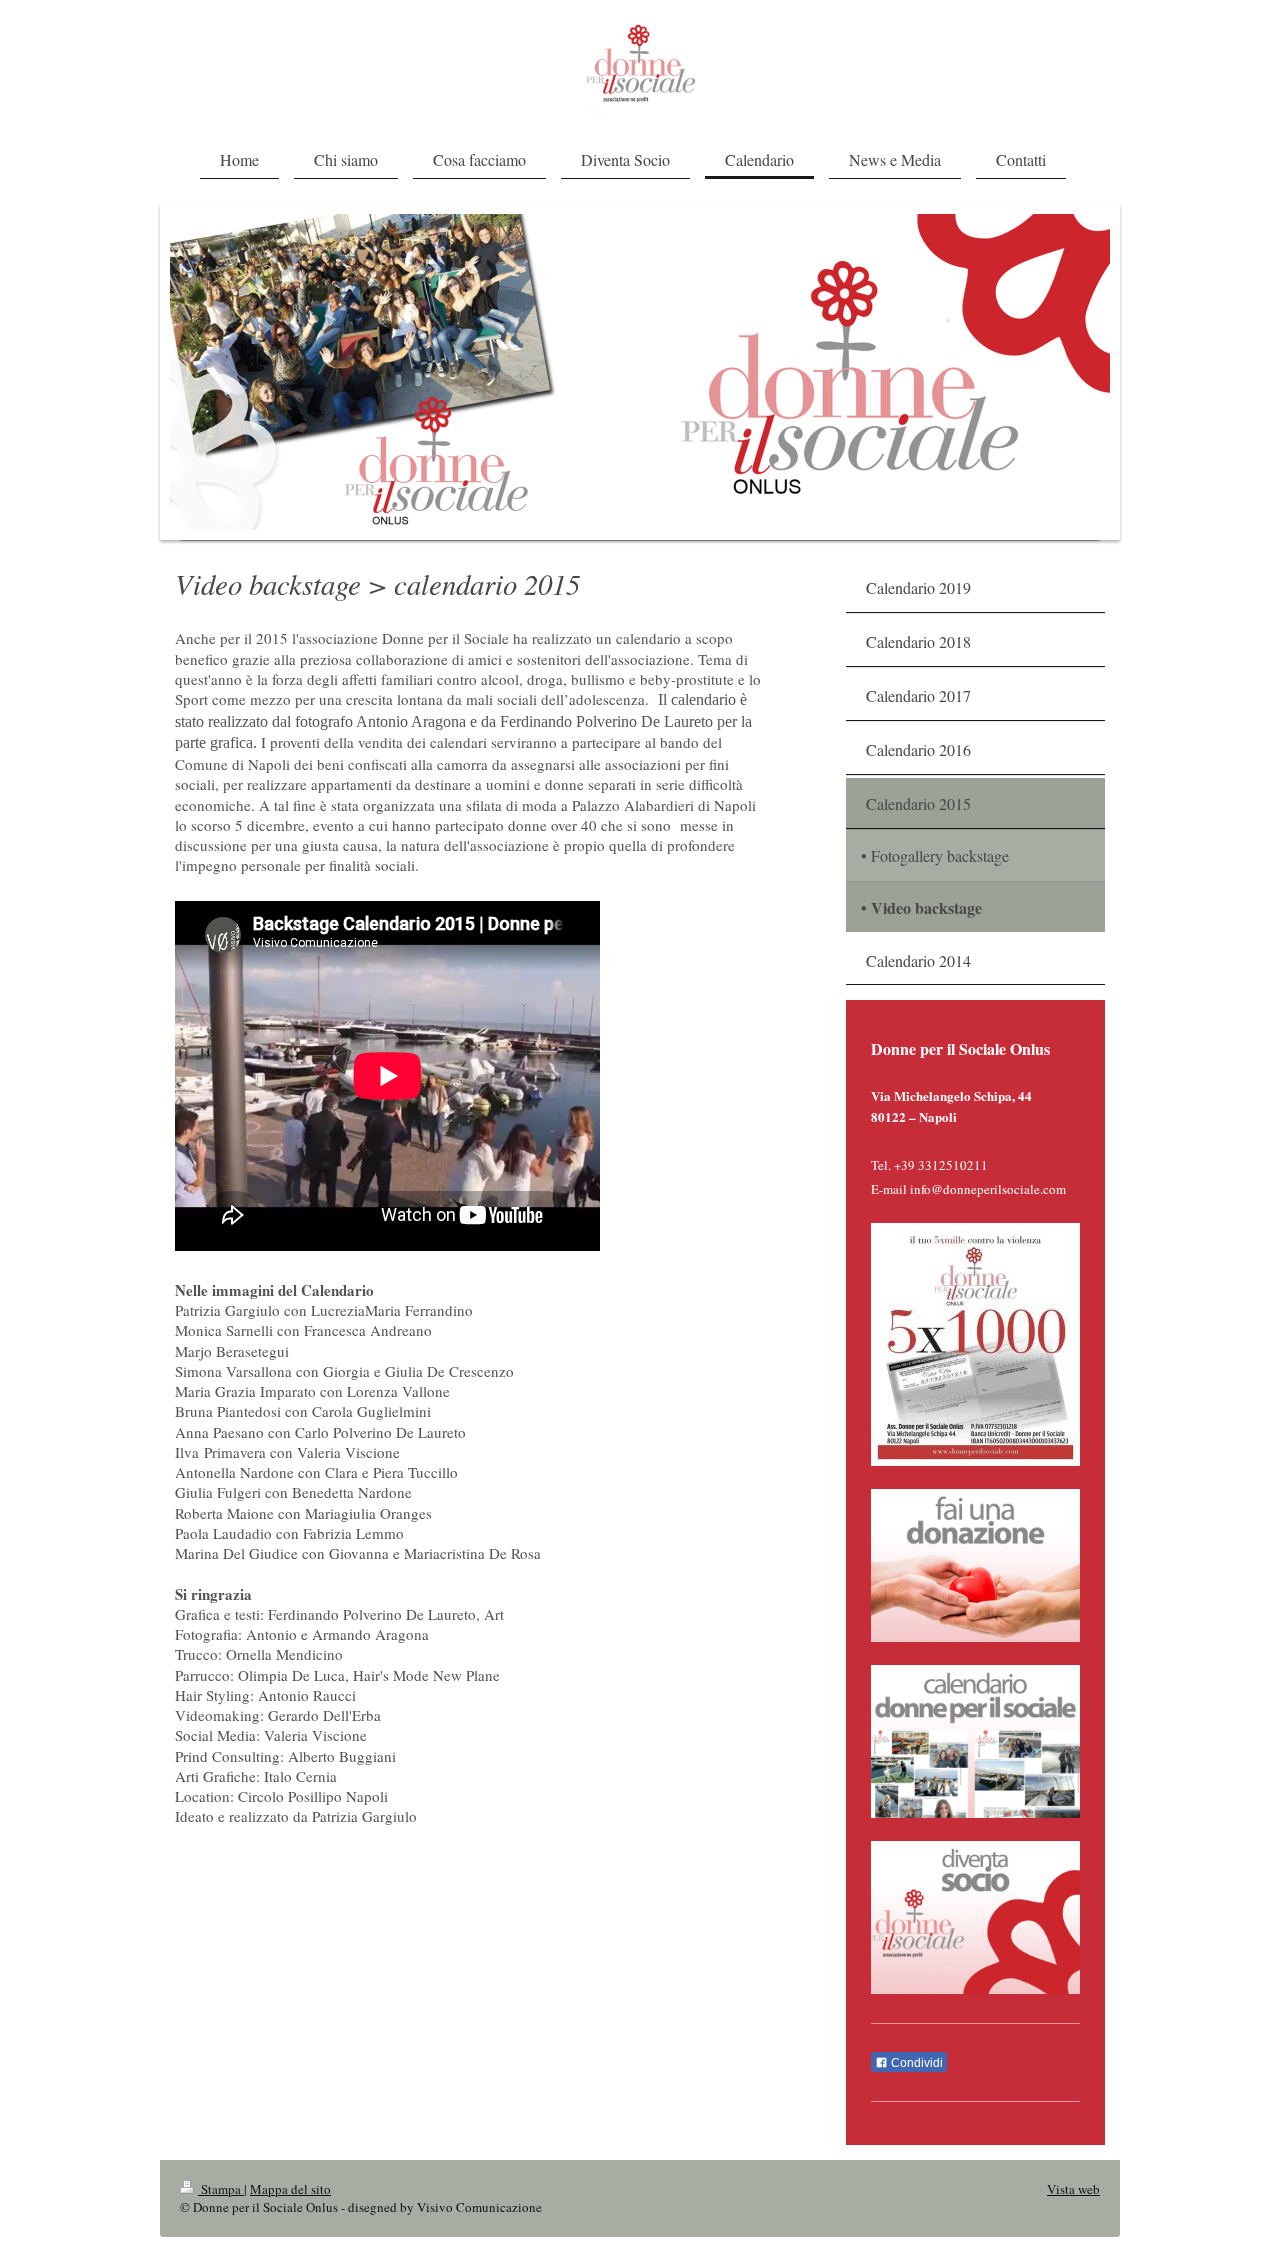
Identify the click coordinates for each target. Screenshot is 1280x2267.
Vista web (1073, 2189)
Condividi (915, 2063)
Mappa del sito (290, 2189)
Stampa (221, 2189)
